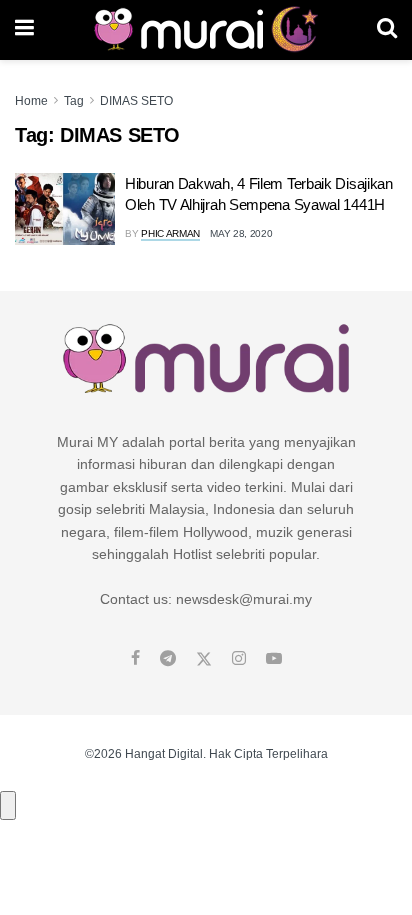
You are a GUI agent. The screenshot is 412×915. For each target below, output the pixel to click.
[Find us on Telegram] (168, 659)
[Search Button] (387, 30)
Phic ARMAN (170, 233)
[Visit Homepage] (205, 30)
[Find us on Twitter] (204, 659)
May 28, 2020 (241, 233)
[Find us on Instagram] (239, 659)
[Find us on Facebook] (135, 659)
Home (31, 101)
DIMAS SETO (136, 101)
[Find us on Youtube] (274, 659)
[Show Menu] (24, 30)
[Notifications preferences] (8, 805)
